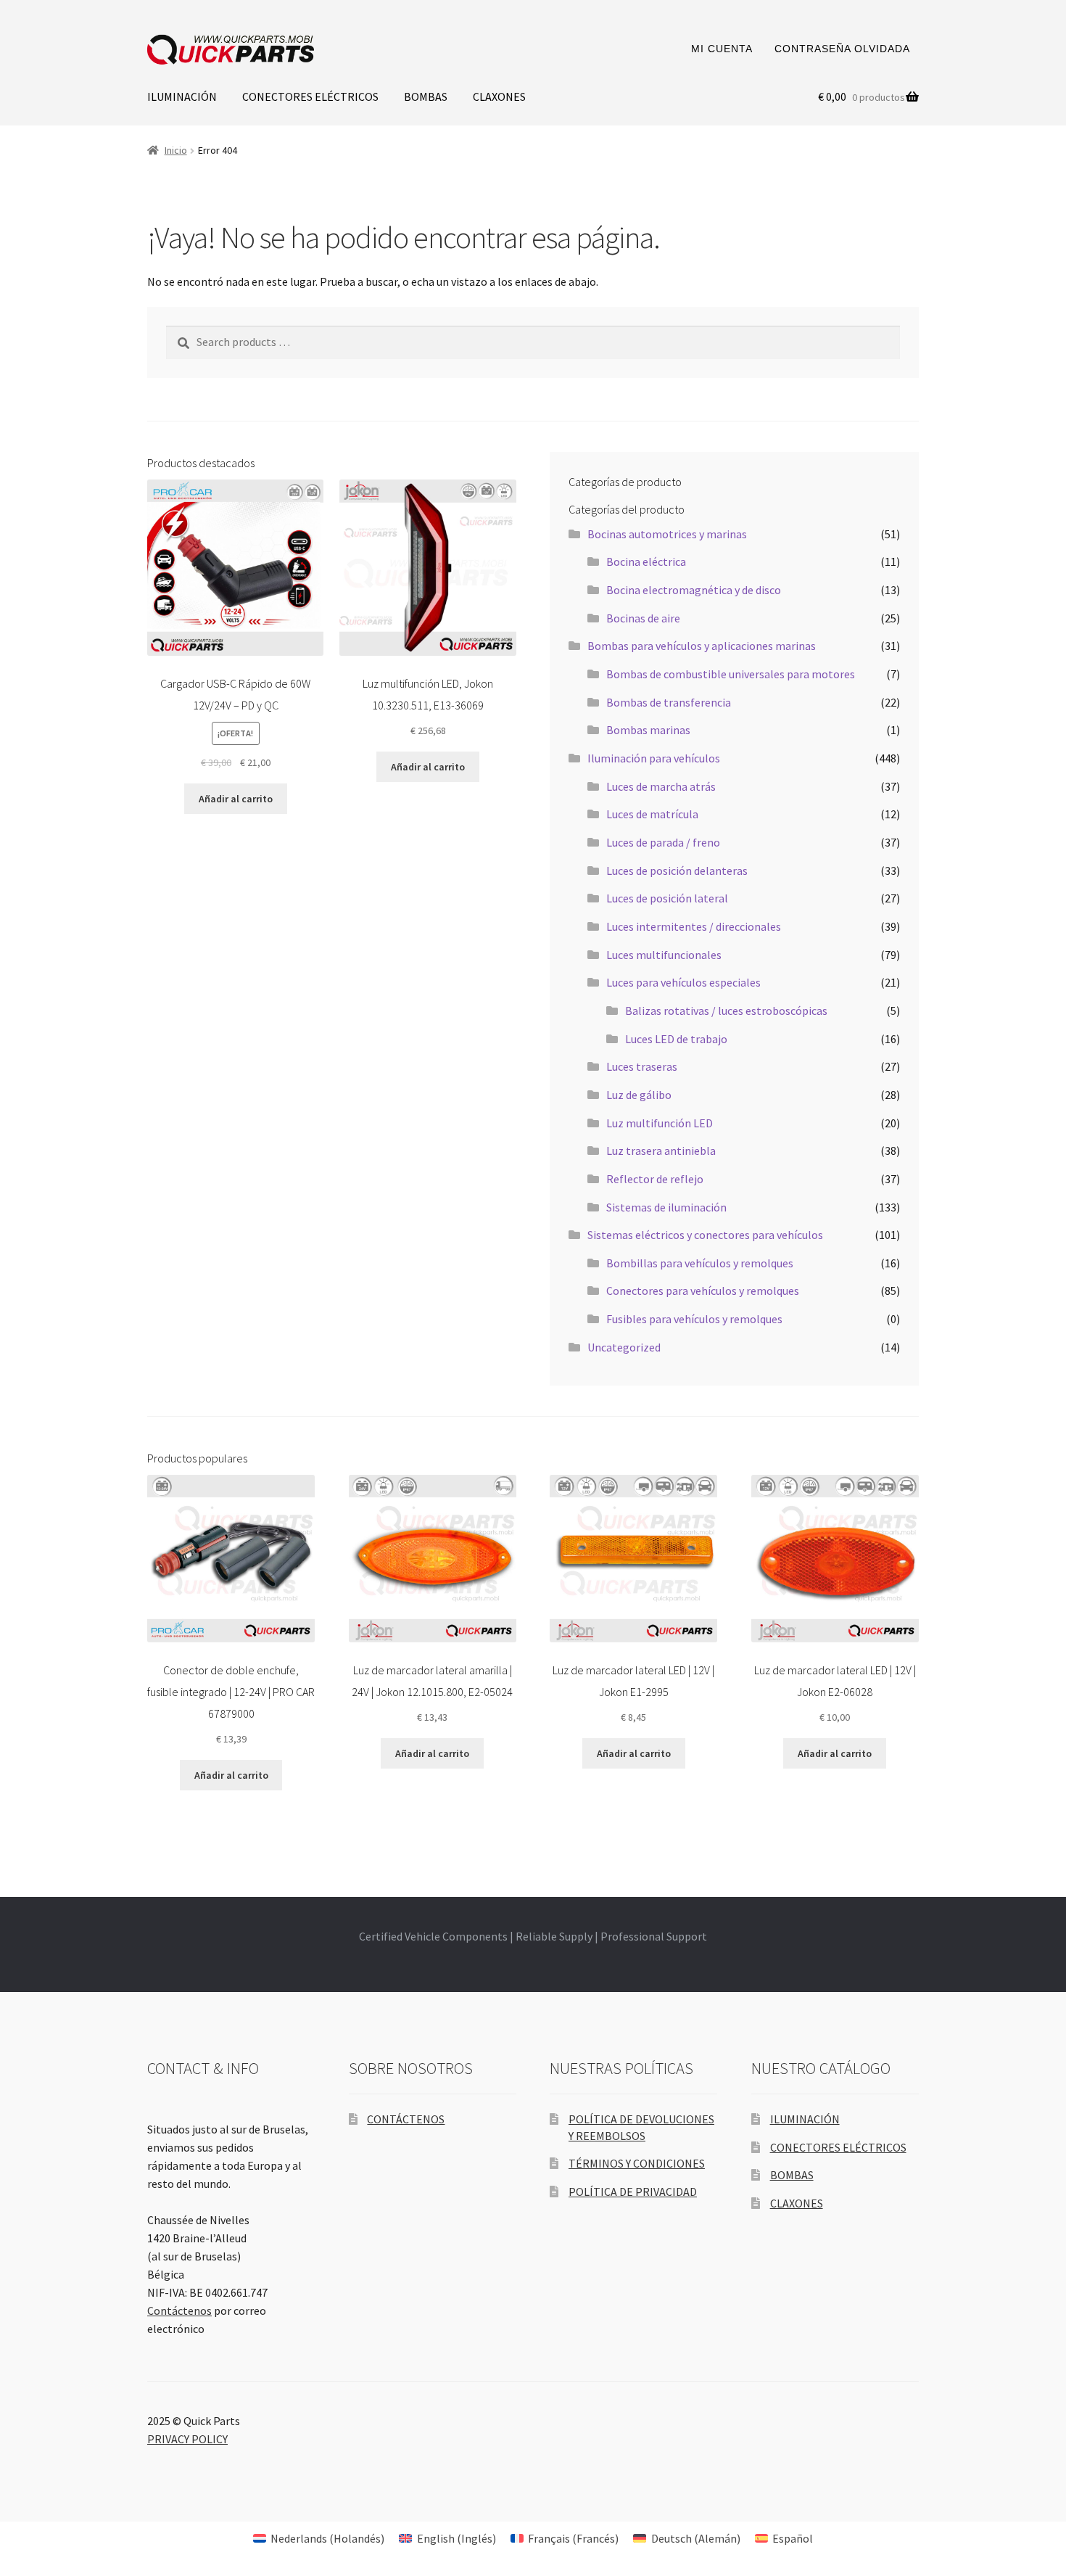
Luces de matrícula (652, 814)
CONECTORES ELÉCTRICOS (310, 96)
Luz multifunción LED (660, 1123)
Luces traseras (642, 1066)
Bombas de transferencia (669, 702)
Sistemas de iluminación (666, 1207)
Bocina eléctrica (646, 561)
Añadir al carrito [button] (236, 799)
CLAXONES (499, 96)
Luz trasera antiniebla (661, 1151)
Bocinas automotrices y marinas (667, 534)
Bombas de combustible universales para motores (731, 674)
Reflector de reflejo (655, 1179)
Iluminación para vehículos (654, 758)
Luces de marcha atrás (661, 786)
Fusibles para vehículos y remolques (694, 1319)
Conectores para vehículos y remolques (703, 1291)
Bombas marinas (648, 730)
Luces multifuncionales (664, 955)
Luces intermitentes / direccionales (694, 926)
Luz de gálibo (639, 1095)
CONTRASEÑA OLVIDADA (842, 49)
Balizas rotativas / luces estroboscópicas (726, 1011)
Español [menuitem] (793, 2538)
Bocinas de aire (643, 618)
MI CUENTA (722, 49)
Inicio (176, 150)
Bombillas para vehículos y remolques (700, 1263)
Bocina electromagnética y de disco (694, 590)
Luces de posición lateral (667, 898)
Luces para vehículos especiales (683, 982)
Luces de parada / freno (663, 842)
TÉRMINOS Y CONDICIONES (637, 2163)
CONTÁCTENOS (406, 2119)
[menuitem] (319, 2538)
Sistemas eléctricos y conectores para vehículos (705, 1235)
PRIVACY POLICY (187, 2439)
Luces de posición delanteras (677, 871)
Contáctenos (179, 2310)
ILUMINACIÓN (182, 96)
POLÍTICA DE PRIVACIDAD (633, 2192)
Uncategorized (624, 1347)
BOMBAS (426, 96)
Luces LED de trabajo (676, 1039)
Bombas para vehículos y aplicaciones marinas (702, 646)
